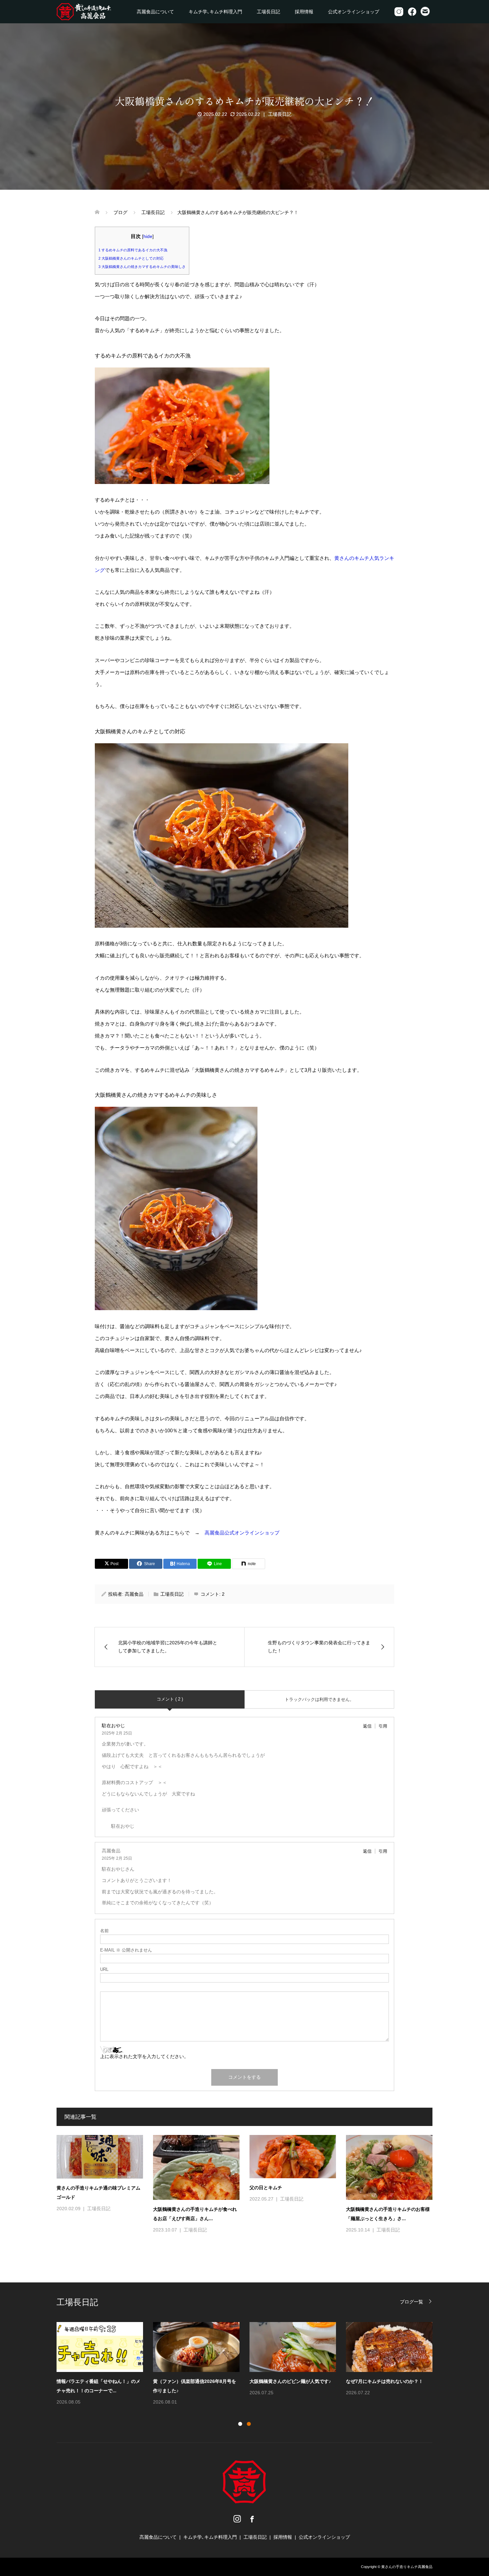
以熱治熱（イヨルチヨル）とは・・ (190, 2381)
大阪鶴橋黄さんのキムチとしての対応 (131, 258)
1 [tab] (240, 2424)
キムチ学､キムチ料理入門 (215, 12)
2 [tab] (249, 2424)
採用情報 (304, 12)
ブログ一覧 (411, 2302)
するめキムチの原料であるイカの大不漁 (133, 250)
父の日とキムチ (266, 2188)
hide (148, 236)
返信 (367, 1726)
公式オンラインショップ (354, 12)
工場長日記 (268, 12)
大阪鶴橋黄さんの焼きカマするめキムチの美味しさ (142, 267)
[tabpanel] (249, 2364)
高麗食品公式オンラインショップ (242, 1533)
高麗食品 (134, 1594)
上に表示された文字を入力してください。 (144, 2056)
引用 (383, 1726)
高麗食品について (155, 12)
